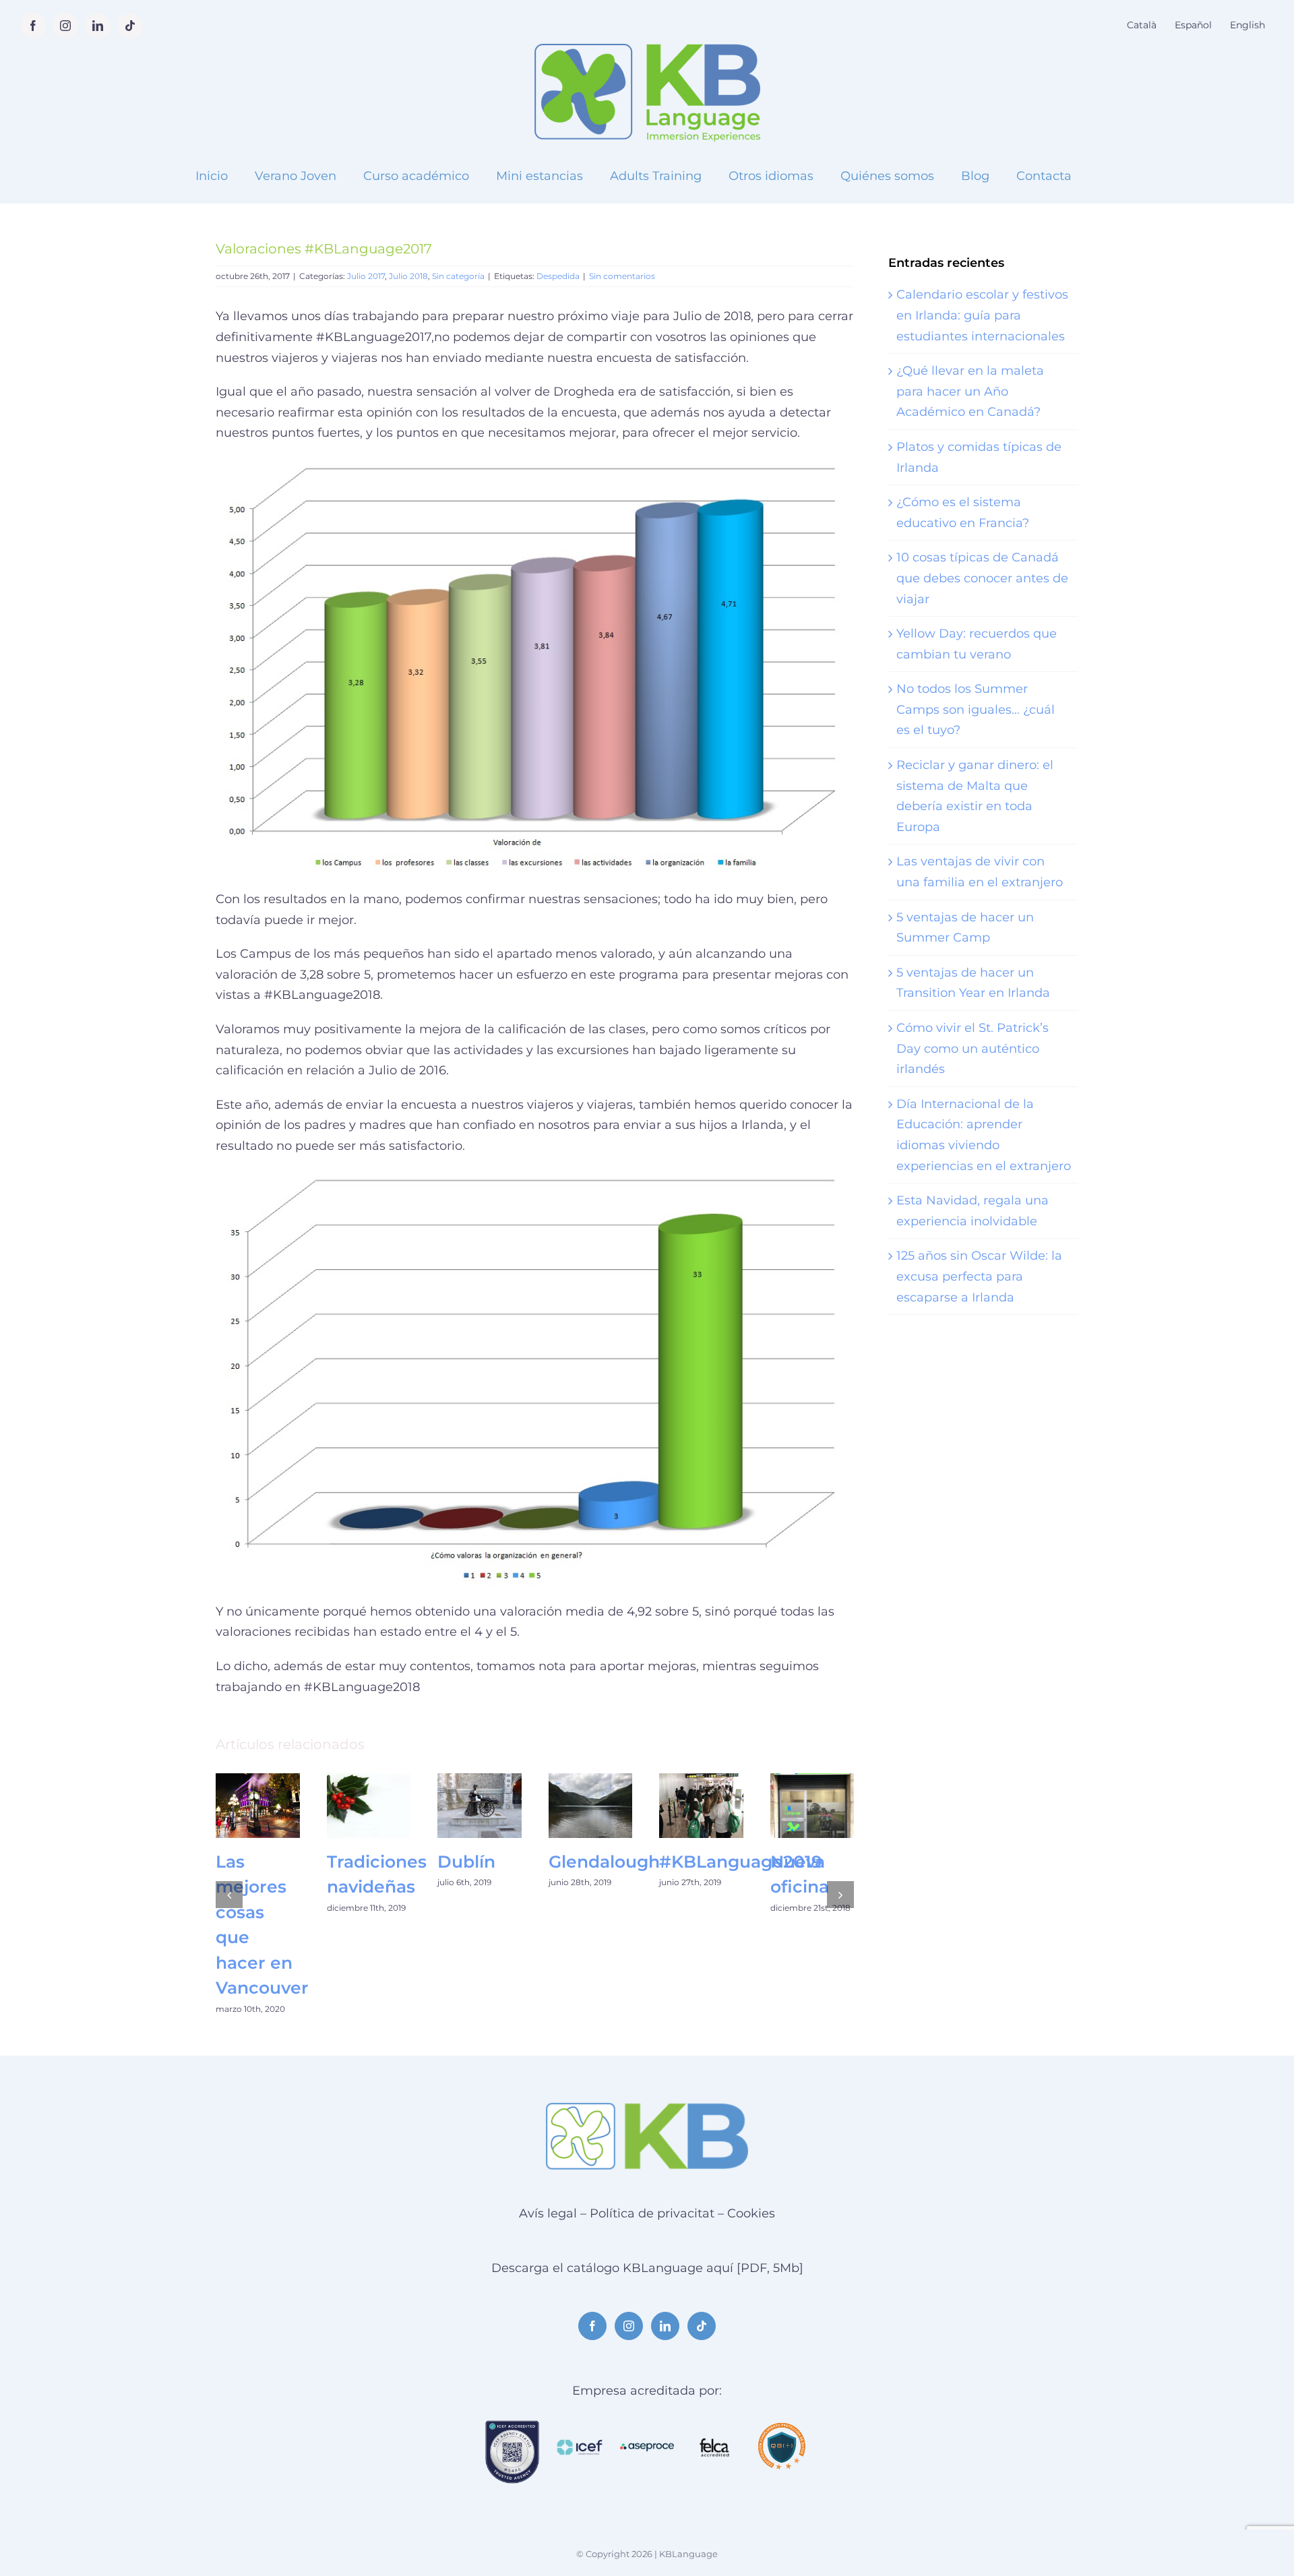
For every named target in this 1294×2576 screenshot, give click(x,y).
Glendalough (604, 1862)
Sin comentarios (622, 276)
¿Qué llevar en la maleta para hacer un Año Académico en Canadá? (970, 391)
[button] (229, 1895)
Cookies (751, 2213)
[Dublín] (480, 1805)
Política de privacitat (652, 2213)
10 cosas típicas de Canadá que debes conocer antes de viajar (982, 578)
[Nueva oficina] (812, 1805)
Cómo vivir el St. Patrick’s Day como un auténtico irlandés (973, 1048)
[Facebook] (592, 2326)
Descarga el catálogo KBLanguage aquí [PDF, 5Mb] (647, 2268)
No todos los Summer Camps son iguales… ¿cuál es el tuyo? (976, 709)
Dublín (466, 1862)
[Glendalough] (591, 1805)
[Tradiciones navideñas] (369, 1805)
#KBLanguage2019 (741, 1862)
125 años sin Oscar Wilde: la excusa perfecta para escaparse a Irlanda (979, 1276)
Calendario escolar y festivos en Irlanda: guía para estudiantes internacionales (982, 315)
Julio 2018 (408, 276)
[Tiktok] (702, 2326)
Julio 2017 (366, 276)
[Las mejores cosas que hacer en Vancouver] (258, 1805)
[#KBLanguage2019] (701, 1805)
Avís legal (548, 2213)
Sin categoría (458, 276)
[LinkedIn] (665, 2326)
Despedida (558, 276)
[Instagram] (629, 2326)
